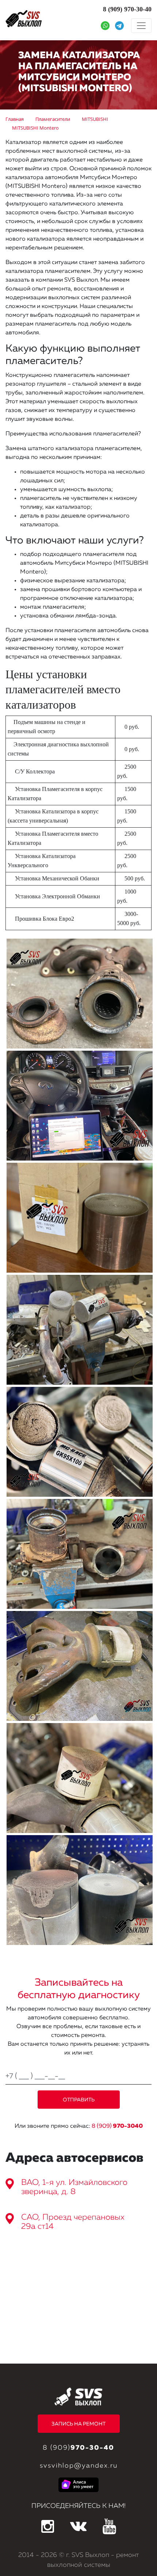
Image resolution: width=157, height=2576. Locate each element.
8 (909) (117, 2126)
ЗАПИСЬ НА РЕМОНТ (78, 2424)
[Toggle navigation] (141, 26)
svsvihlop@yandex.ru (79, 2466)
